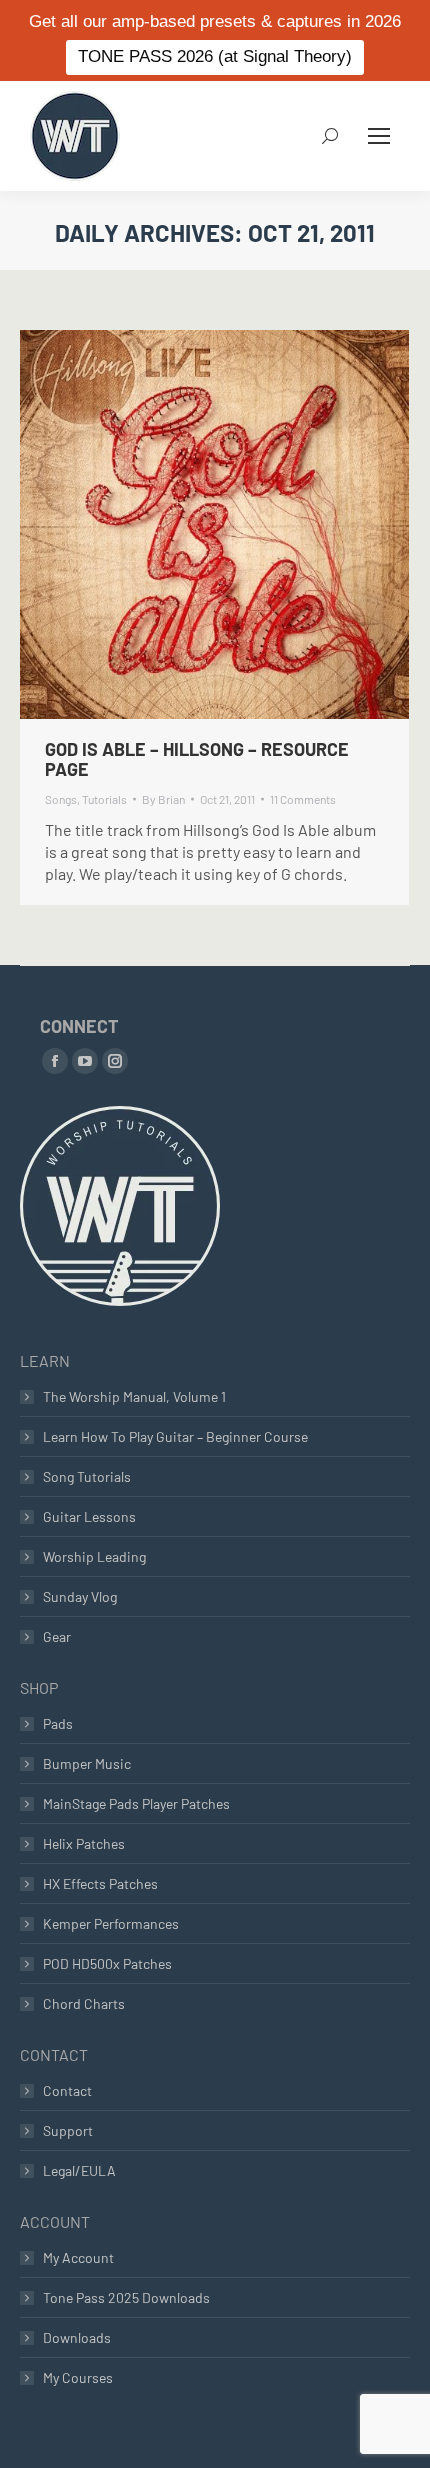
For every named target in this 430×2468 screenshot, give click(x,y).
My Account (78, 2257)
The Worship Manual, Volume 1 (134, 1396)
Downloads (77, 2337)
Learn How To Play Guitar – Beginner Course (175, 1436)
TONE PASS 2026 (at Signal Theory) (215, 56)
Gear (57, 1636)
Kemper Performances (111, 1923)
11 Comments (303, 799)
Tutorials (104, 799)
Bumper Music (87, 1763)
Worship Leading (94, 1556)
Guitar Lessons (89, 1516)
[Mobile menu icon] (379, 136)
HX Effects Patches (100, 1883)
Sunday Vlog (80, 1596)
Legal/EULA (79, 2170)
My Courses (78, 2377)
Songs (61, 799)
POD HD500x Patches (107, 1963)
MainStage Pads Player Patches (136, 1803)
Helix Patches (84, 1843)
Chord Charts (84, 2003)
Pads (58, 1723)
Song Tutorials (87, 1476)
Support (68, 2130)
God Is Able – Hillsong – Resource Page (197, 759)
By (163, 799)
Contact (67, 2090)
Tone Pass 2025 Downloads (126, 2297)
